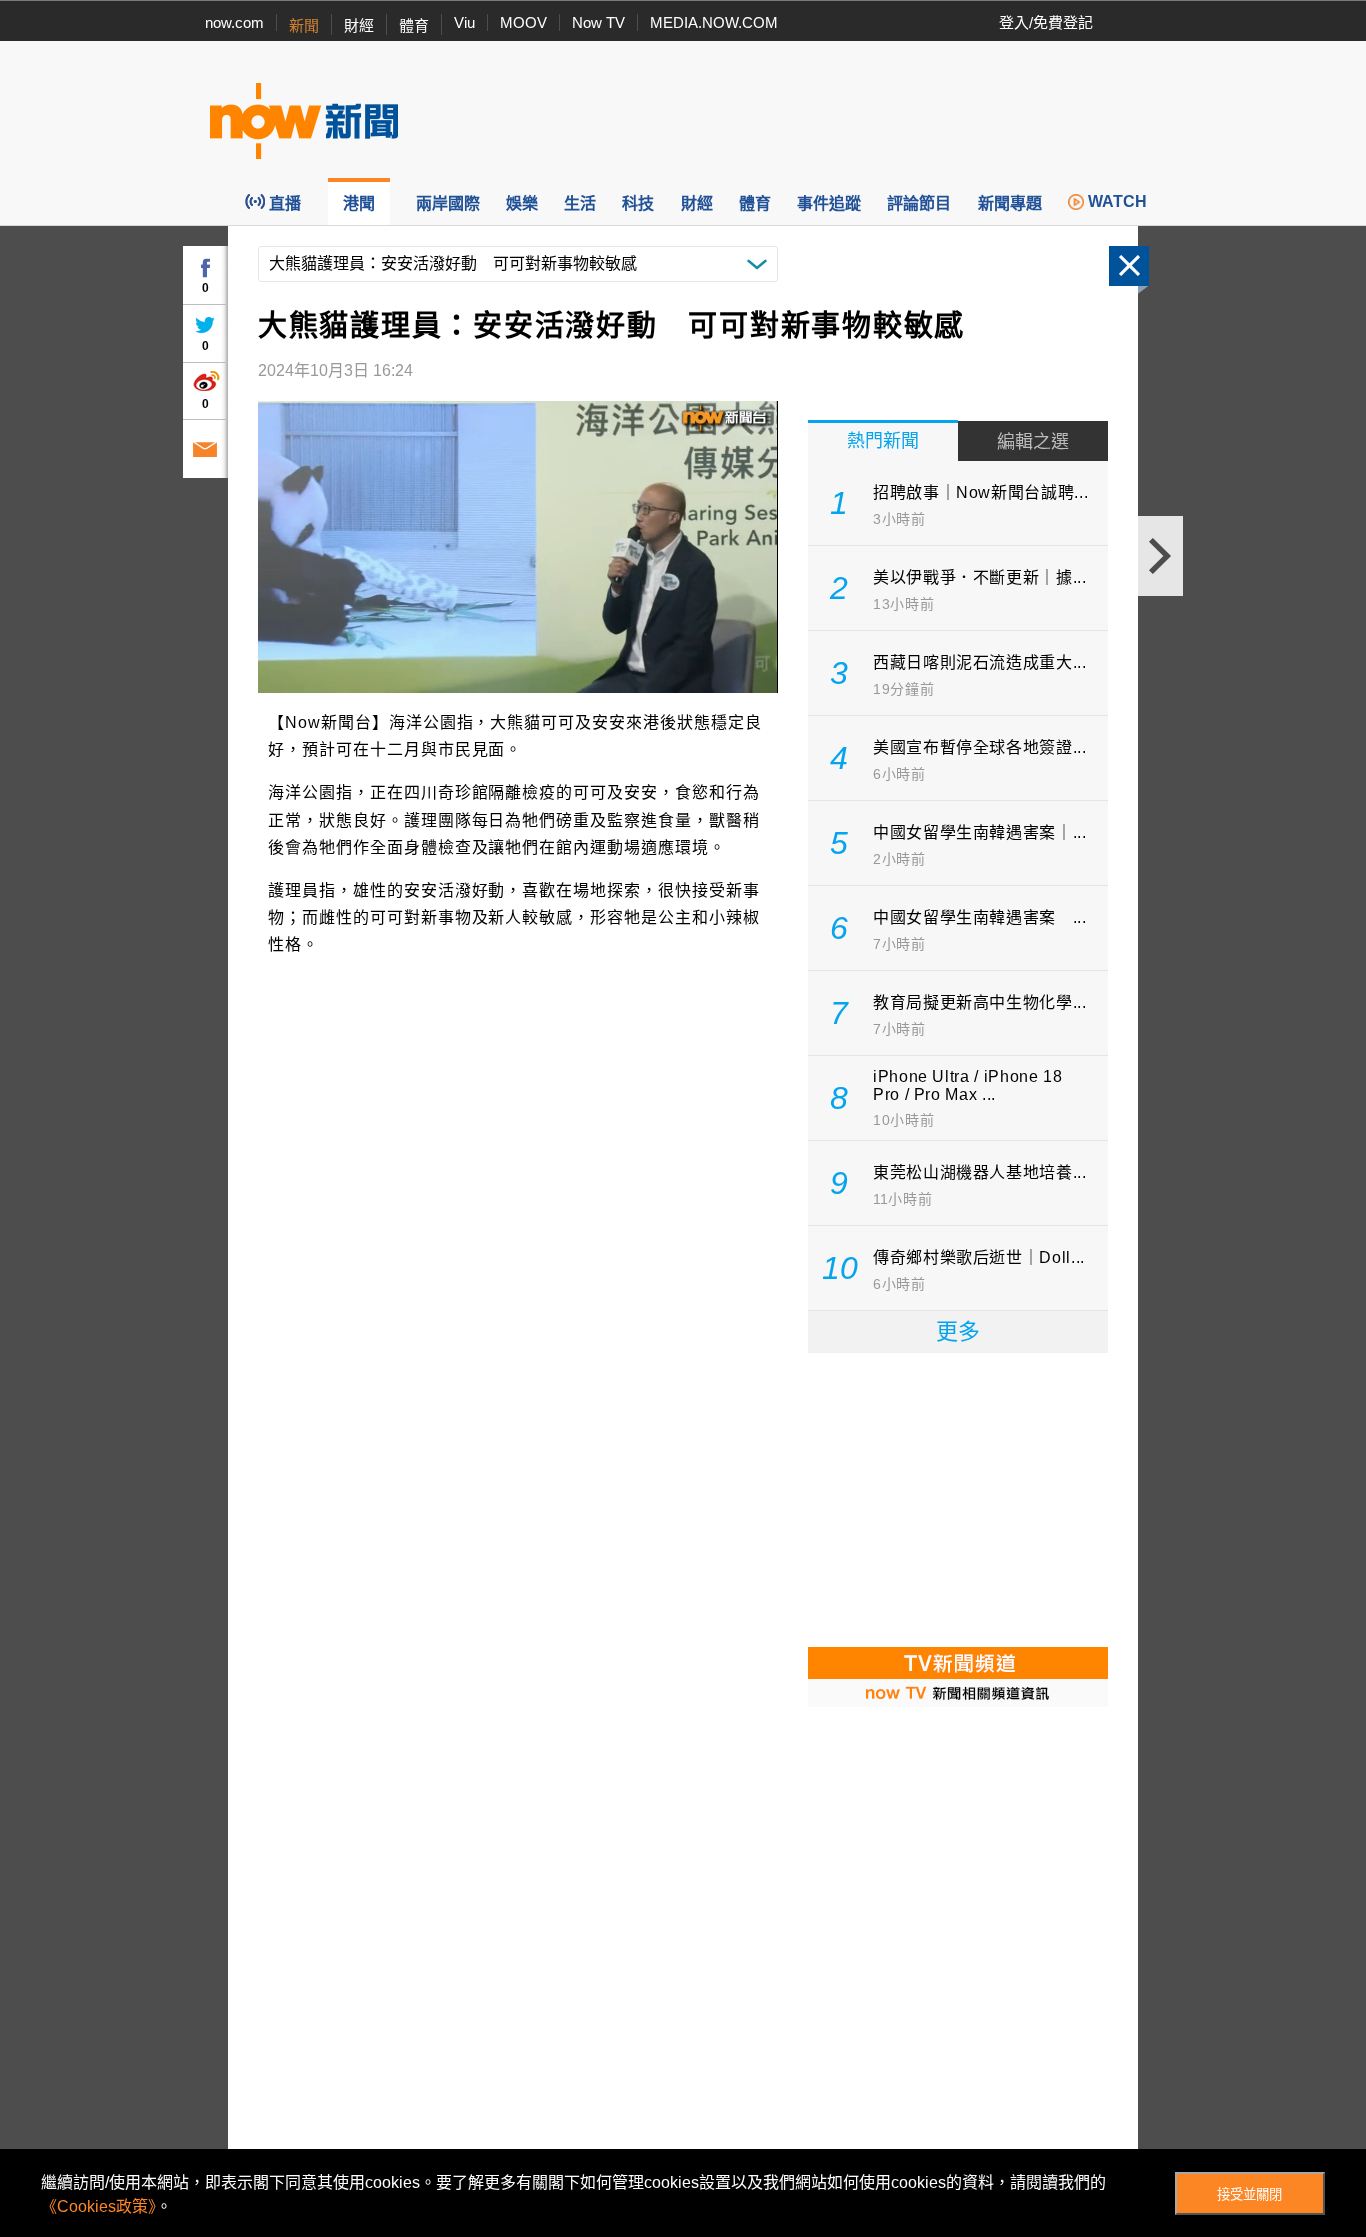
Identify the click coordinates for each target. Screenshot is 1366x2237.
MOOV (523, 22)
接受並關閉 (1249, 2194)
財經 (359, 25)
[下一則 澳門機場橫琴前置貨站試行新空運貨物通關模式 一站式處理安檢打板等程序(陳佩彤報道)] (1160, 556)
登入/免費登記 (1046, 22)
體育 (414, 25)
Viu (464, 22)
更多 (958, 1331)
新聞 (304, 25)
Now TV (598, 22)
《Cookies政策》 (98, 2206)
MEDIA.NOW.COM (714, 22)
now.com (234, 22)
